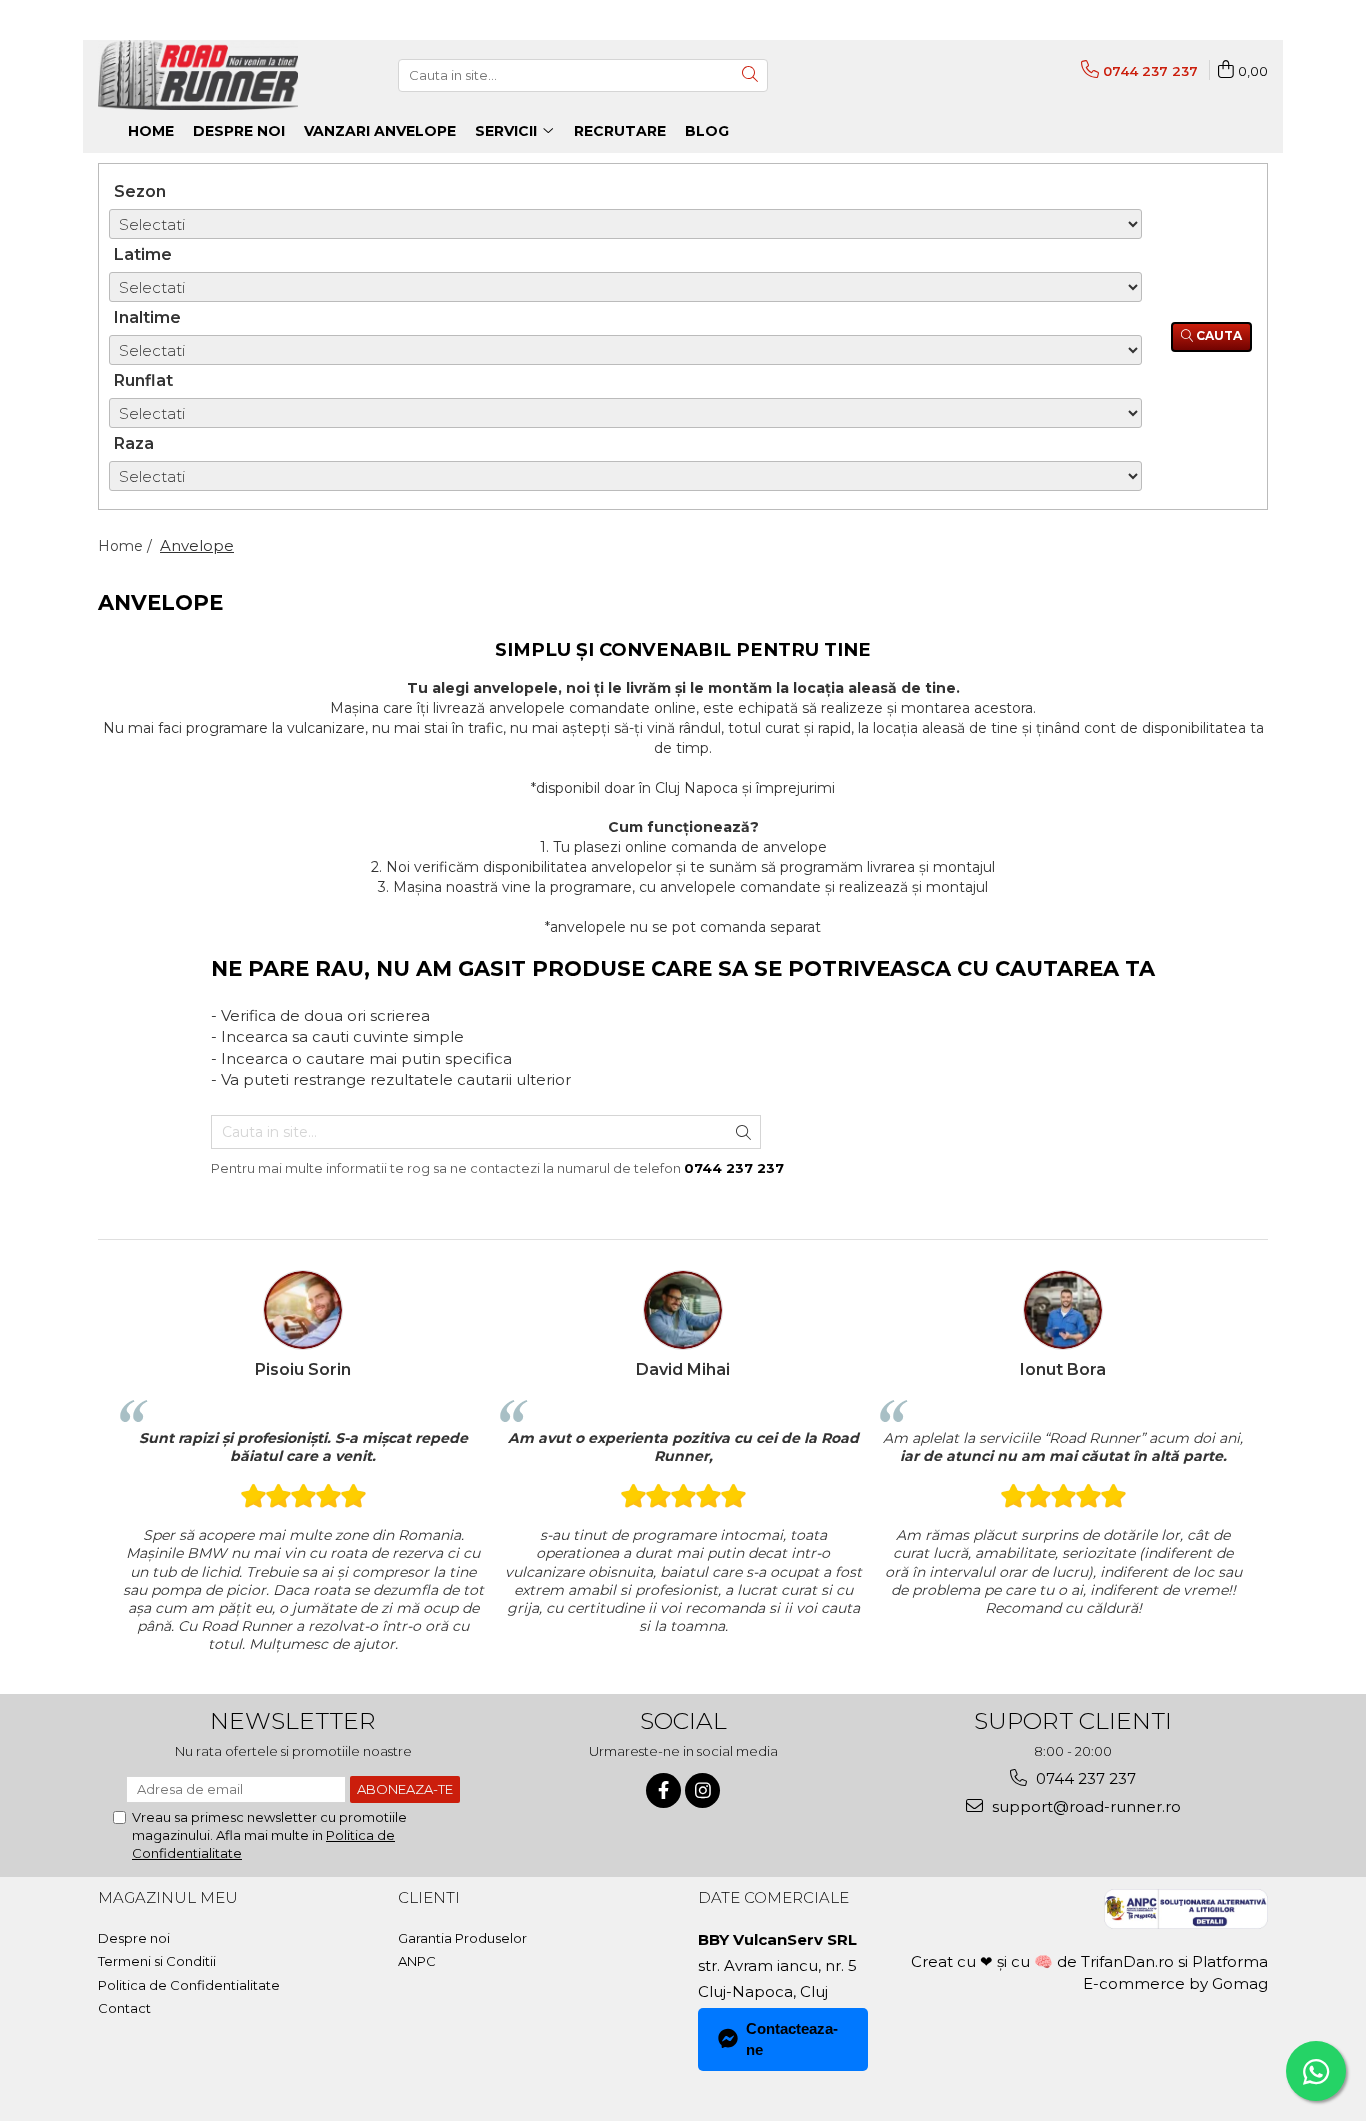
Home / (127, 546)
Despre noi (134, 1938)
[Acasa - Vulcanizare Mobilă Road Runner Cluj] (198, 75)
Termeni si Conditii (157, 1961)
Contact (124, 2008)
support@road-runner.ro (1084, 1806)
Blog (707, 131)
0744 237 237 (1084, 1778)
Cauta (1217, 335)
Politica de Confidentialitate (189, 1985)
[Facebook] (663, 1790)
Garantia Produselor (462, 1938)
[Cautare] (750, 75)
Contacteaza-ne (792, 2039)
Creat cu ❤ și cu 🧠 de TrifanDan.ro (1044, 1961)
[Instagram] (702, 1790)
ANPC (417, 1961)
